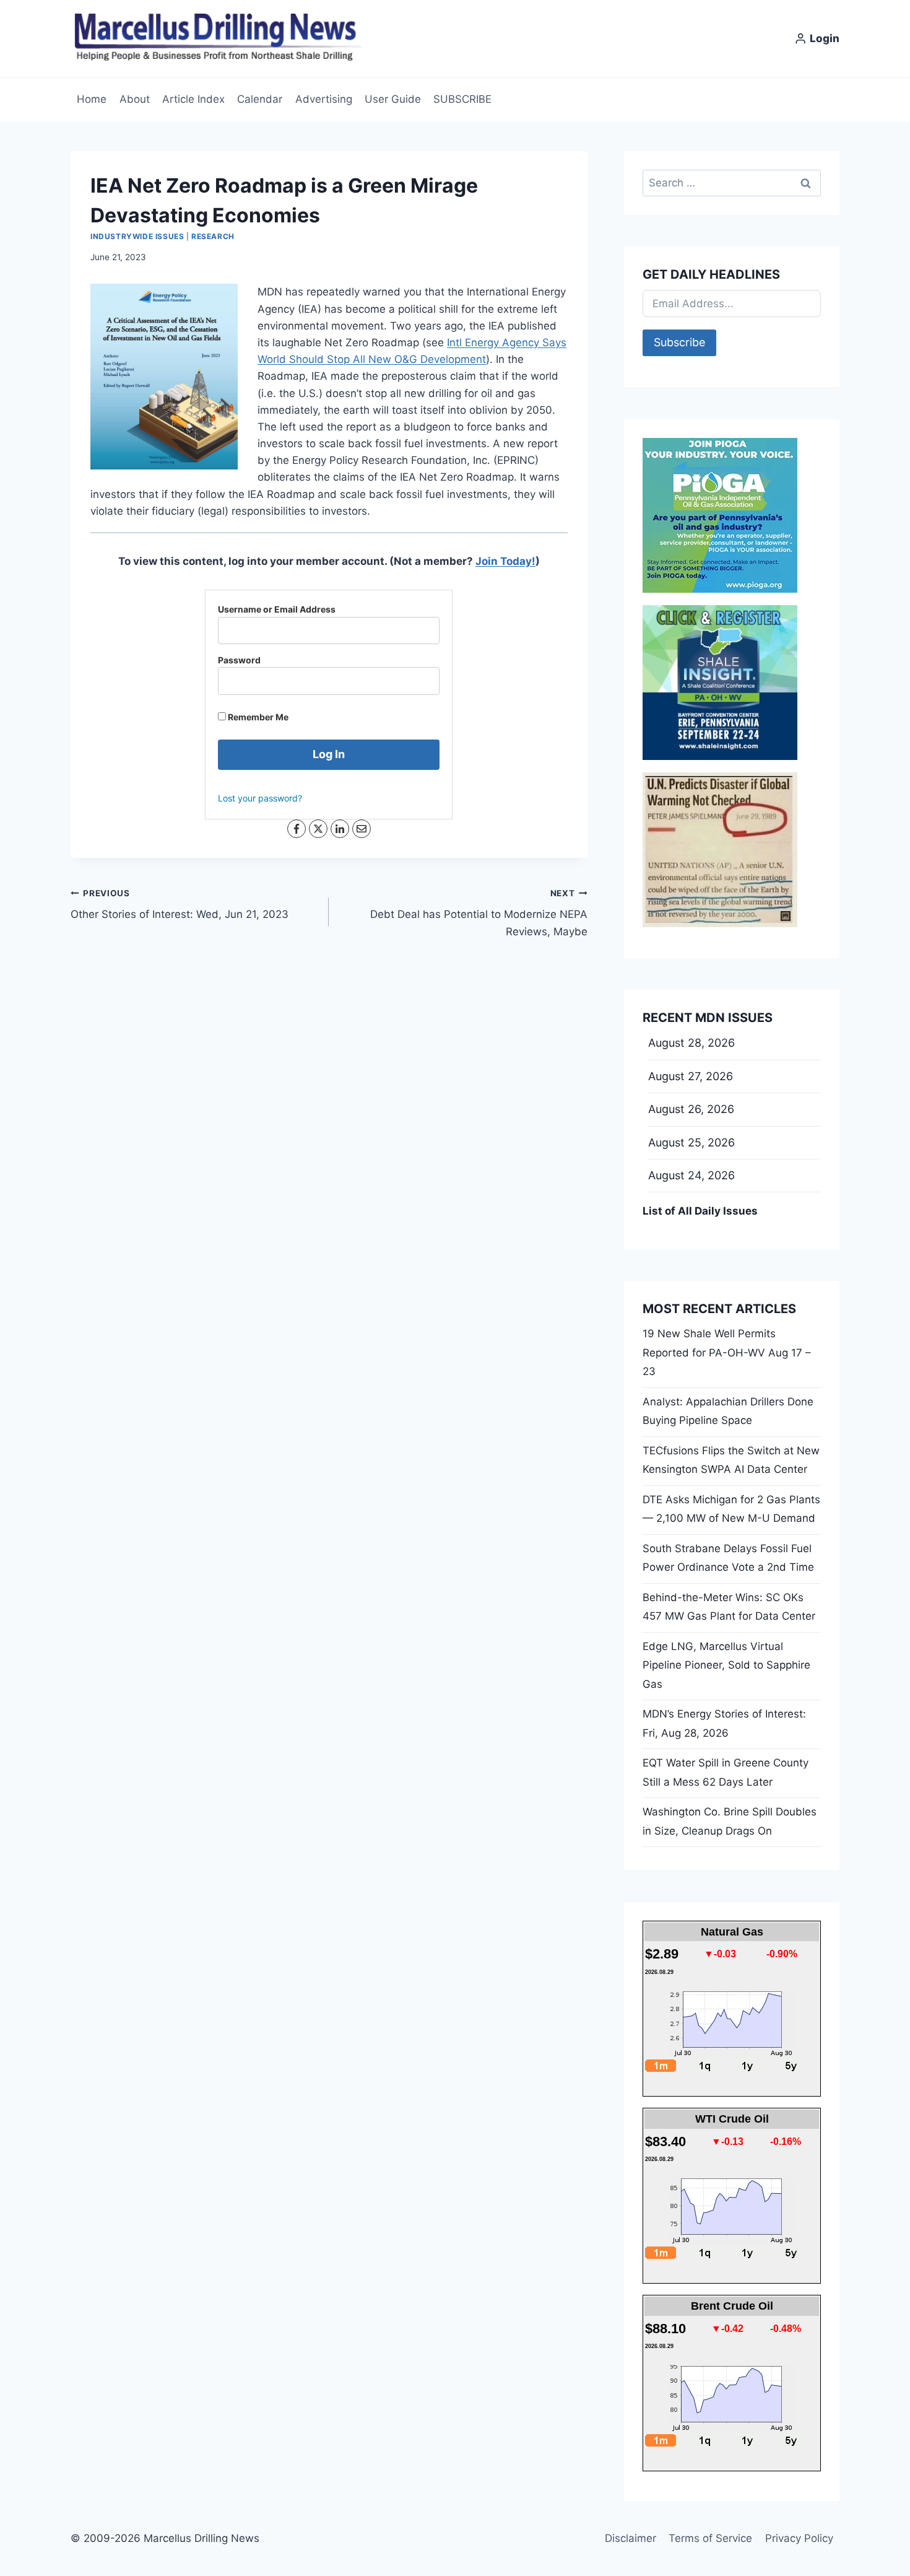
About (135, 99)
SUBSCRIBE (462, 99)
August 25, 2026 (691, 1142)
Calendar (260, 99)
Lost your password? (260, 798)
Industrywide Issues (137, 236)
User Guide (393, 99)
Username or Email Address (277, 609)
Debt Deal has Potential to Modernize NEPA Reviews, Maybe (479, 913)
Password (239, 660)
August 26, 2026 (691, 1109)
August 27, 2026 (691, 1076)
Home (92, 99)
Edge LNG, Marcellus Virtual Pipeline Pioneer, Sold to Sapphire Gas (726, 1665)
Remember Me (257, 717)
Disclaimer (630, 2538)
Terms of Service (710, 2538)
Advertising (324, 99)
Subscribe (679, 342)
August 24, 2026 (691, 1175)
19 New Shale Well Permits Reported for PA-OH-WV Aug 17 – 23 (727, 1352)
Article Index (193, 99)
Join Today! (505, 561)
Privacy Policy (799, 2538)
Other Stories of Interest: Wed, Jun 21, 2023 (180, 905)
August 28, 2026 (691, 1043)
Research (213, 236)
